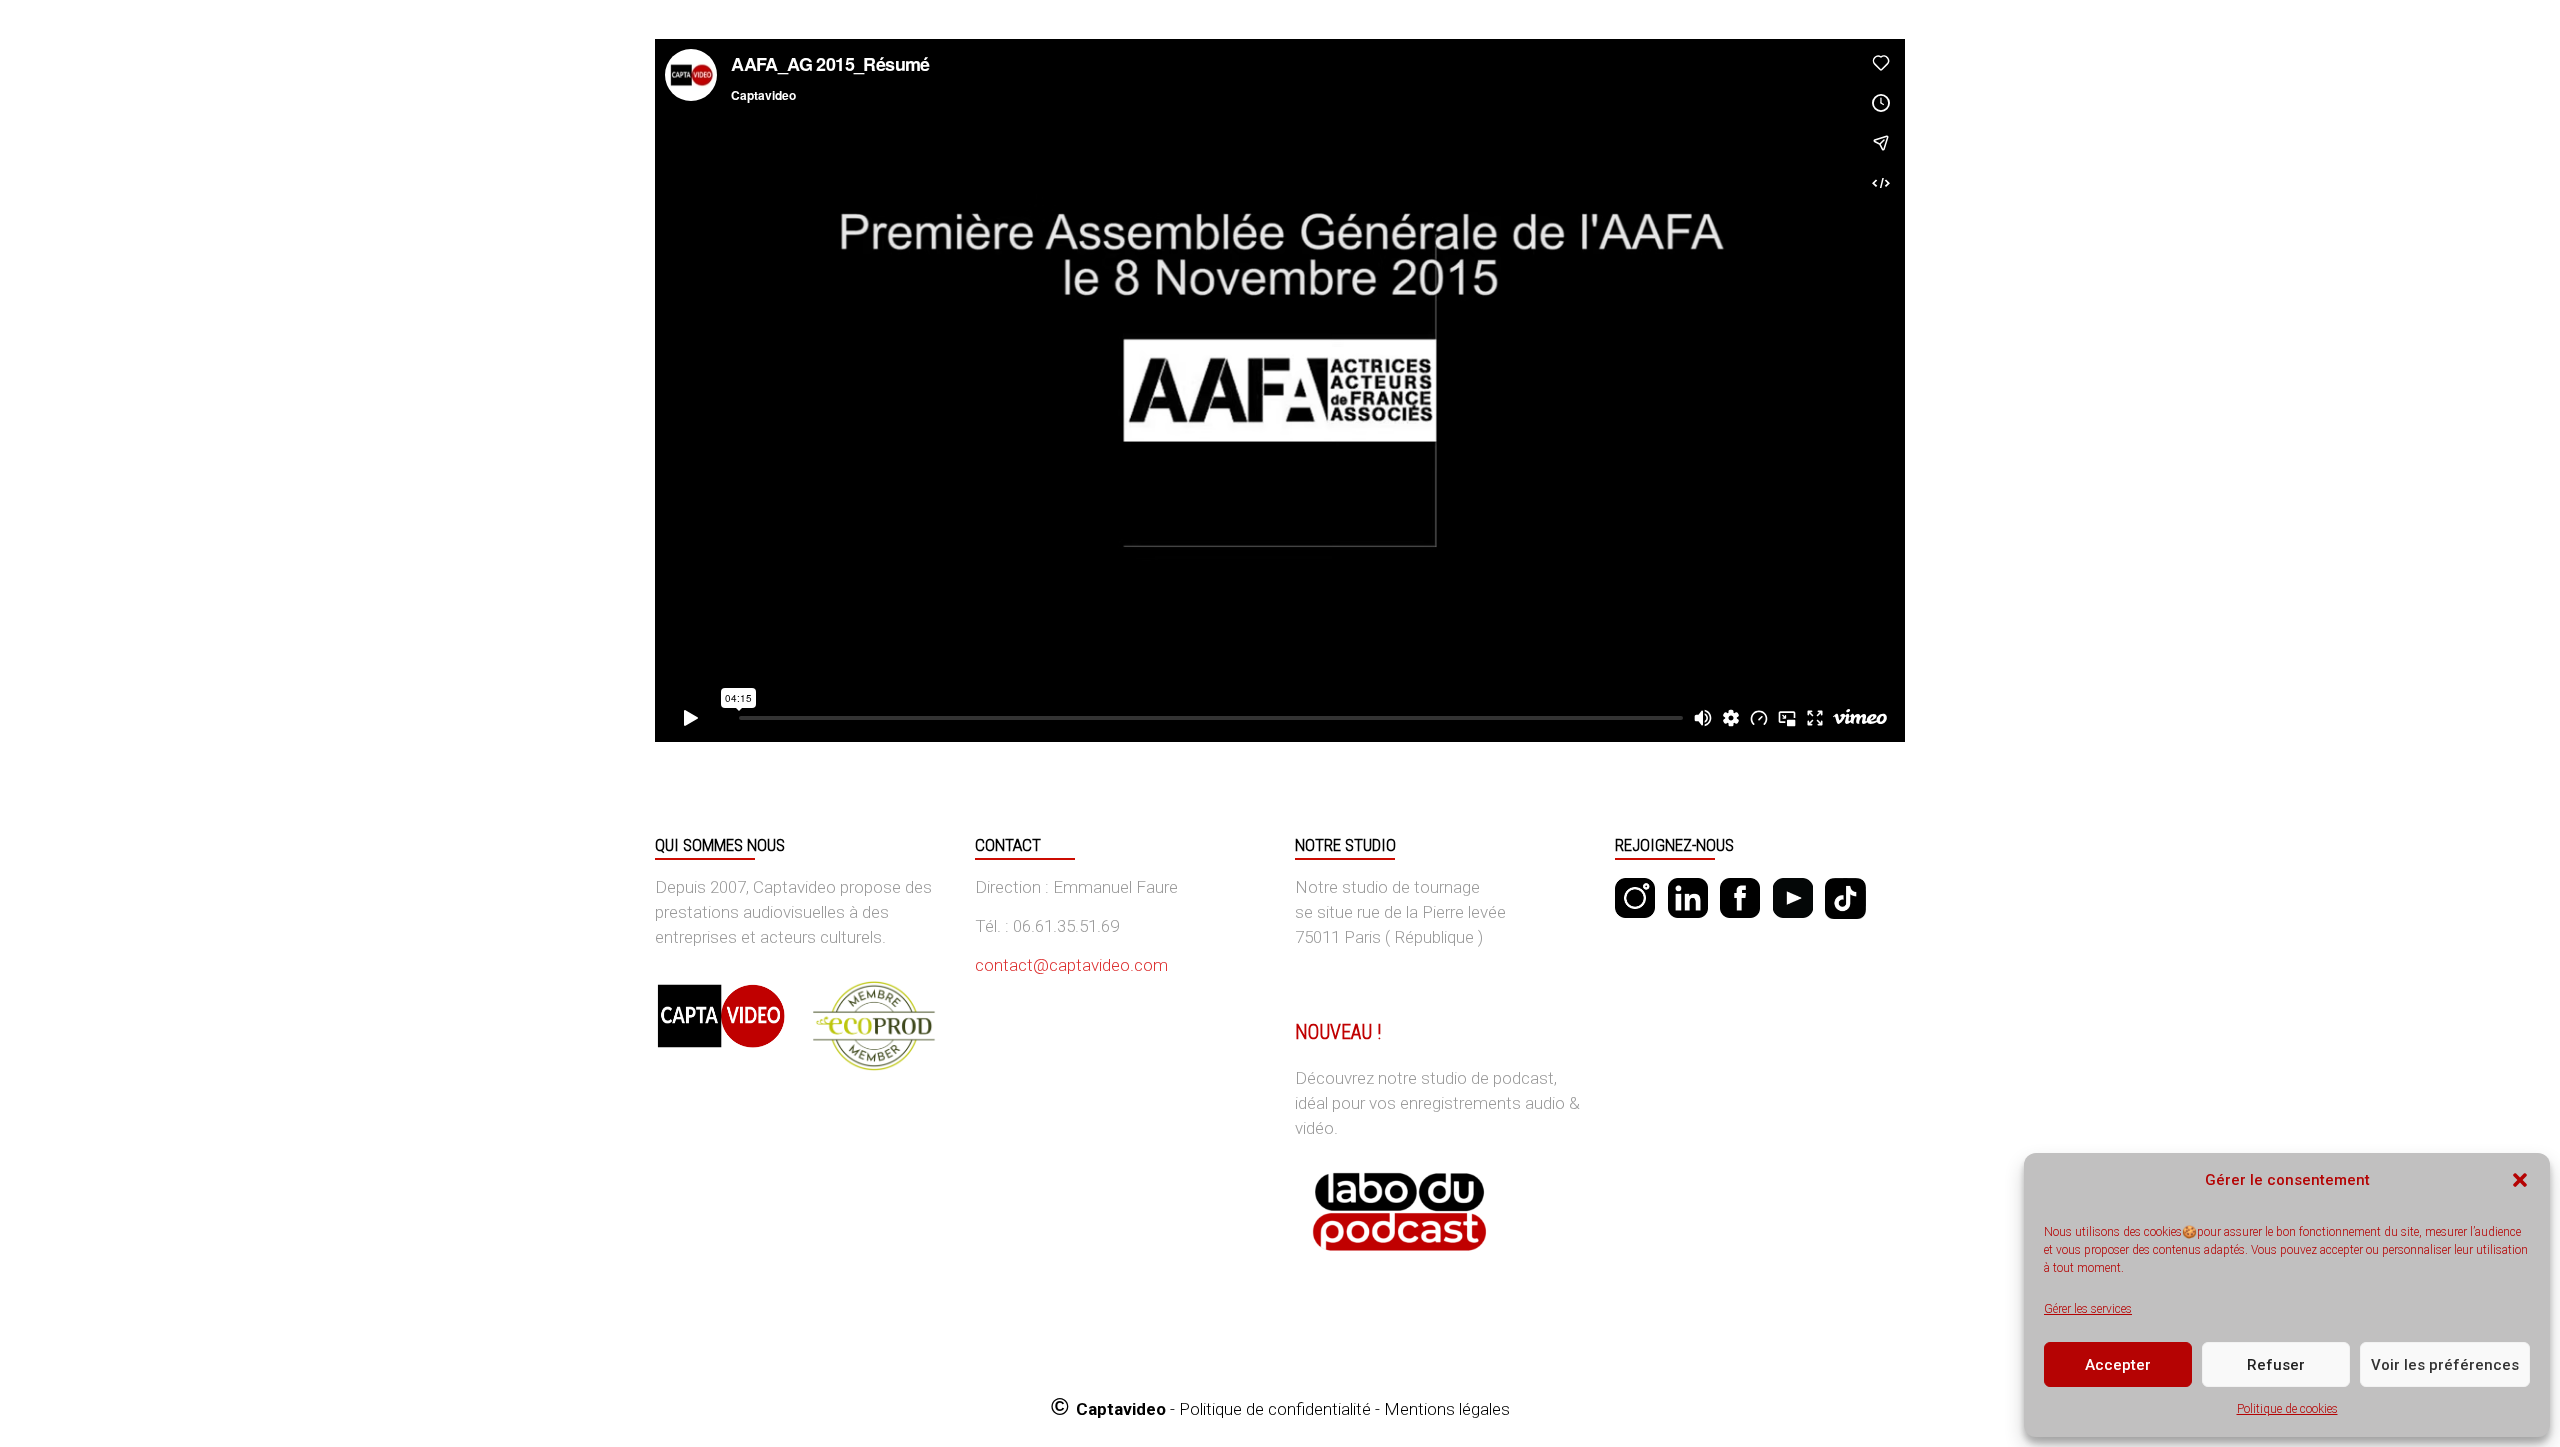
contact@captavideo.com (1071, 965)
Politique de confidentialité (1275, 1409)
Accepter (2118, 1365)
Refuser (2276, 1365)
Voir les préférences (2445, 1365)
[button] (2520, 1180)
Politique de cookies (2287, 1409)
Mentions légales (1447, 1409)
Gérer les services (2088, 1309)
